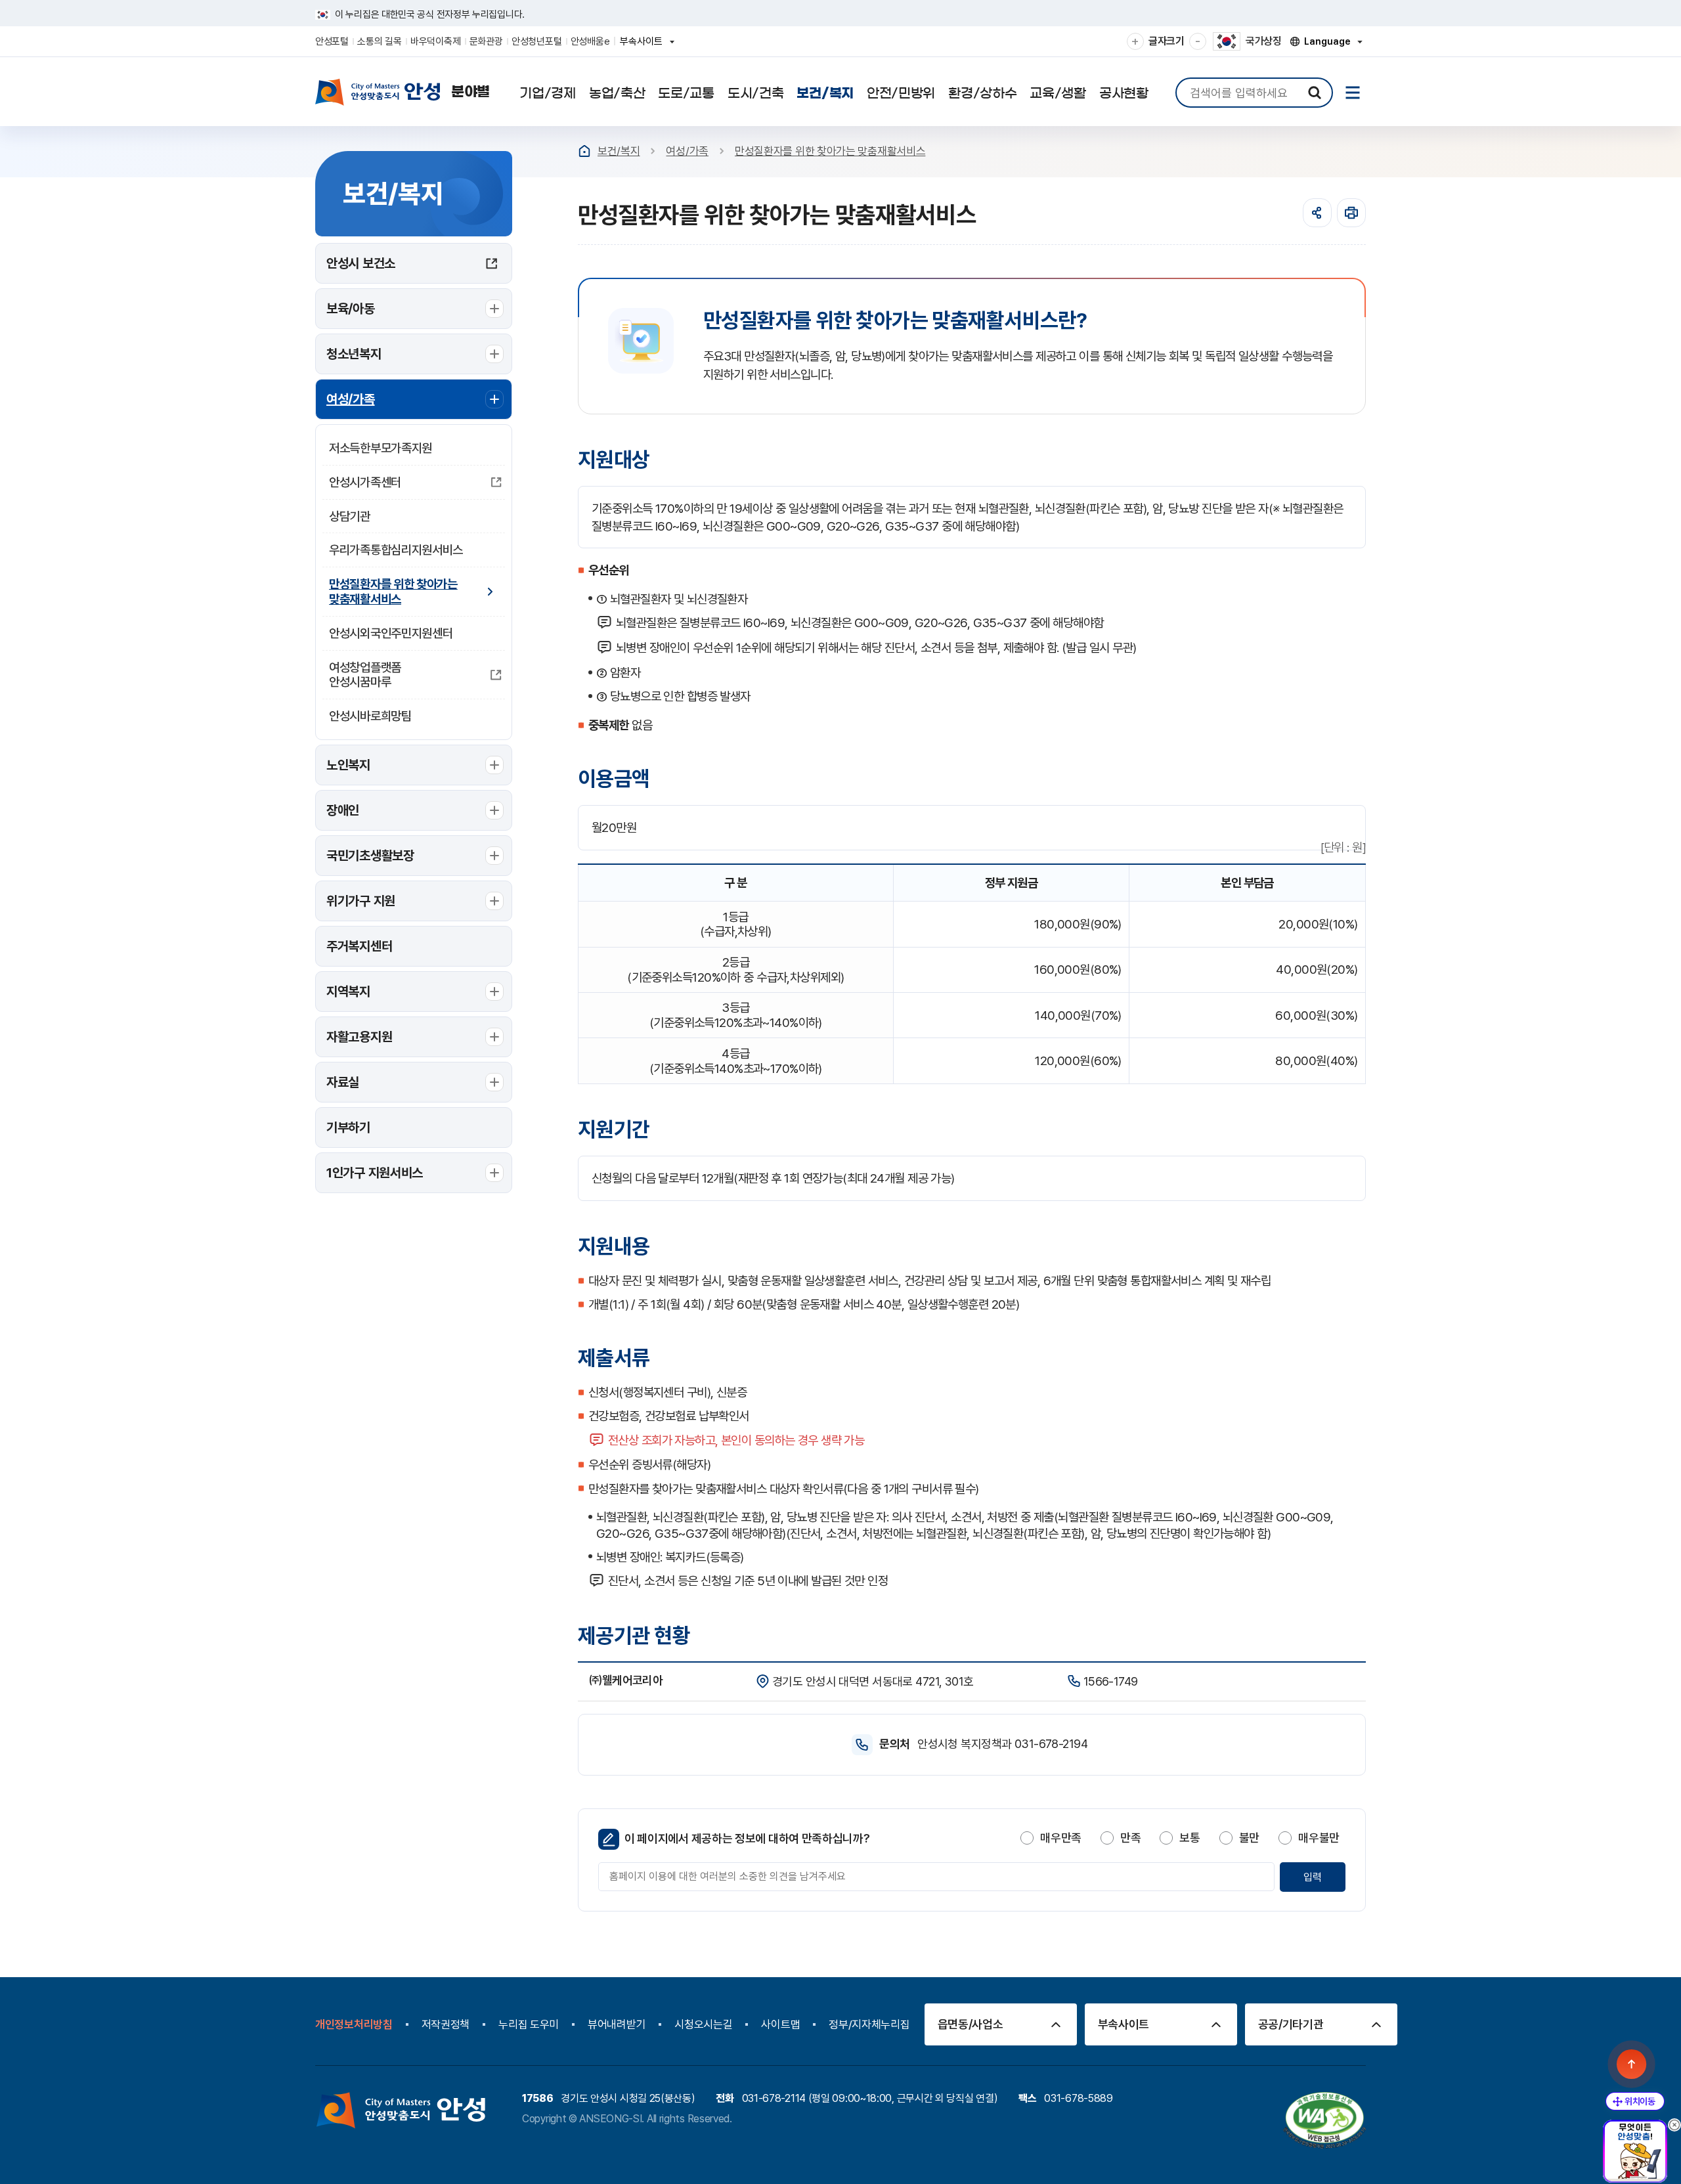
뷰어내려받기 (617, 2024)
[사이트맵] (1353, 93)
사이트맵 (780, 2024)
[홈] (584, 151)
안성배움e (590, 41)
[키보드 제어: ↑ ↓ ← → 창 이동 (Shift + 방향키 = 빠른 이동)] (1635, 2101)
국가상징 (1264, 41)
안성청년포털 (536, 41)
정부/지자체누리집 (869, 2024)
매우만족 (1061, 1838)
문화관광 (486, 41)
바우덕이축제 (435, 41)
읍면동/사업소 (971, 2024)
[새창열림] (1351, 213)
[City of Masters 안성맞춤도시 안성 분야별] (403, 92)
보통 (1190, 1838)
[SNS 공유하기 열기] (1317, 213)
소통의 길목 (379, 41)
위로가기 (1632, 2064)
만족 (1130, 1838)
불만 (1249, 1838)
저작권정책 (446, 2024)
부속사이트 (645, 46)
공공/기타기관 (1291, 2024)
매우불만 (1319, 1838)
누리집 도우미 (529, 2024)
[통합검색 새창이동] (1315, 93)
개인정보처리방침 (354, 2024)
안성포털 (332, 41)
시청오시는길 (703, 2024)
